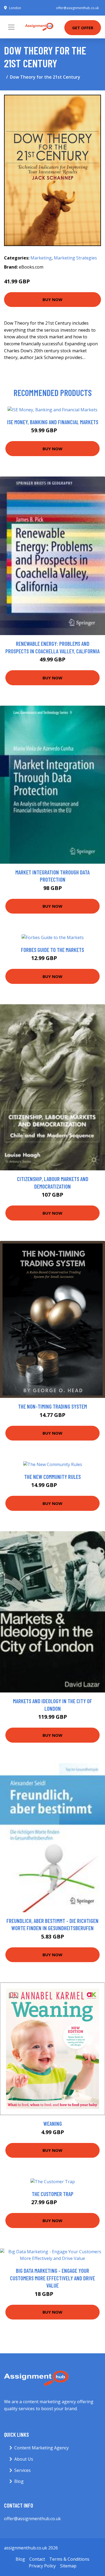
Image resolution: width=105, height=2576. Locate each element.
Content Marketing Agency (41, 2448)
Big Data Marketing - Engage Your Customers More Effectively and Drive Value (52, 2278)
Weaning (53, 2124)
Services (22, 2470)
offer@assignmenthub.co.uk (77, 8)
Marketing (41, 258)
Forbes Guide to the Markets (52, 950)
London (15, 8)
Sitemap (68, 2566)
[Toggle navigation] (11, 27)
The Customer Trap (53, 2194)
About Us (24, 2459)
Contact (37, 2559)
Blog (19, 2481)
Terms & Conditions (69, 2559)
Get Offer (83, 28)
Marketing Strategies (75, 258)
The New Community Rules (52, 1477)
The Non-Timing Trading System (52, 1406)
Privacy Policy (42, 2566)
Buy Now (52, 299)
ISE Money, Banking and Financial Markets (53, 422)
